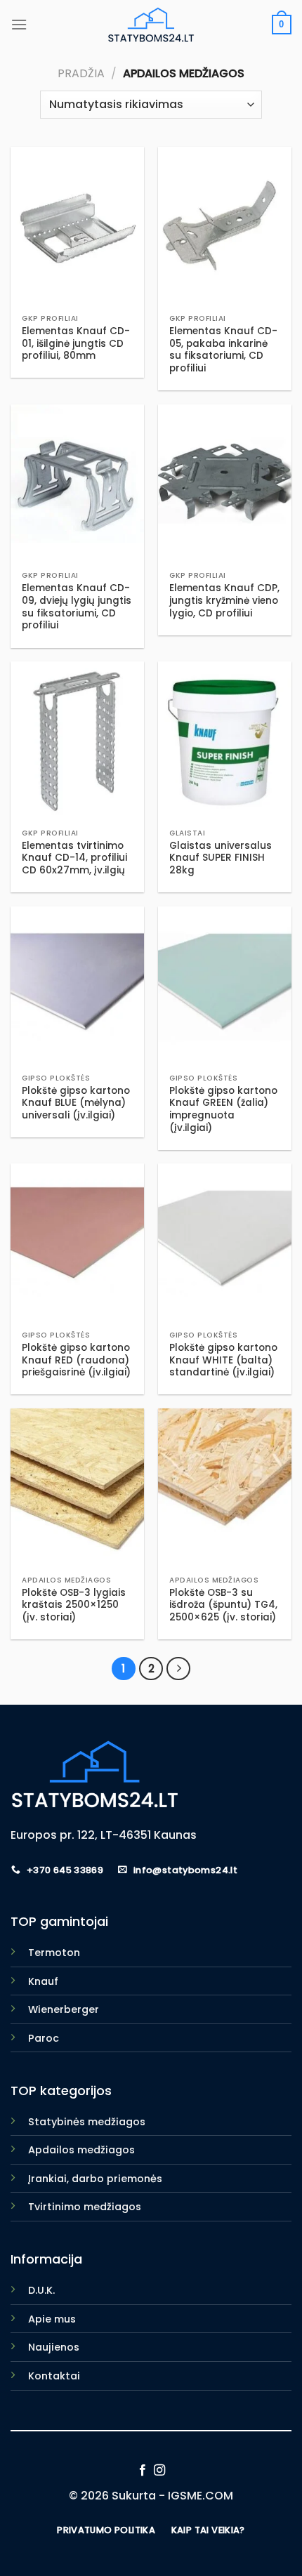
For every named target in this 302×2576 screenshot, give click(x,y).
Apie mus (52, 2319)
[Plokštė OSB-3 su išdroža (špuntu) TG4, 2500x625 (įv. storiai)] (225, 1488)
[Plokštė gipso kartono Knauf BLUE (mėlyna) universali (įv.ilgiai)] (77, 986)
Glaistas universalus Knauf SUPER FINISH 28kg (221, 858)
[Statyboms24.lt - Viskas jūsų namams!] (151, 25)
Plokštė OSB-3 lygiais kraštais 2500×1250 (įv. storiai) (74, 1605)
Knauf (43, 1981)
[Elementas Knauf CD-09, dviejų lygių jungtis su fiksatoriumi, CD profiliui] (77, 484)
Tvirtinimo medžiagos (85, 2207)
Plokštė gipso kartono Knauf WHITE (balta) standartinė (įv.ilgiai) (223, 1360)
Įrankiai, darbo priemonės (95, 2179)
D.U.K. (41, 2290)
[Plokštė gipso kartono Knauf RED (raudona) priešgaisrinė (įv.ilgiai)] (77, 1243)
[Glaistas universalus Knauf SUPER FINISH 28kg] (225, 741)
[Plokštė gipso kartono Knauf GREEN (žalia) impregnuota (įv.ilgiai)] (225, 986)
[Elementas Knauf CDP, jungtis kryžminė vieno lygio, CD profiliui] (225, 484)
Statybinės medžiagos (87, 2122)
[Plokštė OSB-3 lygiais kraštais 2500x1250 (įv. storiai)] (77, 1488)
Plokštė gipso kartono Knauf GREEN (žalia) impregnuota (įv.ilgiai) (223, 1110)
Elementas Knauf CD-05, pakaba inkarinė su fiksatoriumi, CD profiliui (223, 350)
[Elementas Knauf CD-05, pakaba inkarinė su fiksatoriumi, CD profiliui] (225, 227)
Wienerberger (64, 2009)
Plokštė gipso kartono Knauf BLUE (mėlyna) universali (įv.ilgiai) (76, 1103)
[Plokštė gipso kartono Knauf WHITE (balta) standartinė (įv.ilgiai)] (225, 1243)
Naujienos (54, 2347)
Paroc (44, 2038)
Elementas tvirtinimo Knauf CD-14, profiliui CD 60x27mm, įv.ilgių (74, 858)
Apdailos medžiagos (81, 2150)
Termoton (54, 1953)
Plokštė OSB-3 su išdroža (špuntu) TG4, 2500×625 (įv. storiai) (223, 1605)
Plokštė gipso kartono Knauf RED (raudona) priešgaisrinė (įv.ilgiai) (76, 1360)
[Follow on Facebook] (143, 2471)
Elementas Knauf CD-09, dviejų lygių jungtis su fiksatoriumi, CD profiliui (77, 607)
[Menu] (19, 24)
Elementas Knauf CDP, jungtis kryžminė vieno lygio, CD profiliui (224, 601)
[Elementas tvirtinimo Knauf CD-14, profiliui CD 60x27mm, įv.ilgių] (77, 741)
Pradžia (81, 73)
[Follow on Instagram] (159, 2471)
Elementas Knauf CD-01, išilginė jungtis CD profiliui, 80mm (76, 344)
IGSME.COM (201, 2496)
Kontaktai (54, 2376)
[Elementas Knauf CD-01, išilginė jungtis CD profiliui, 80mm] (77, 227)
